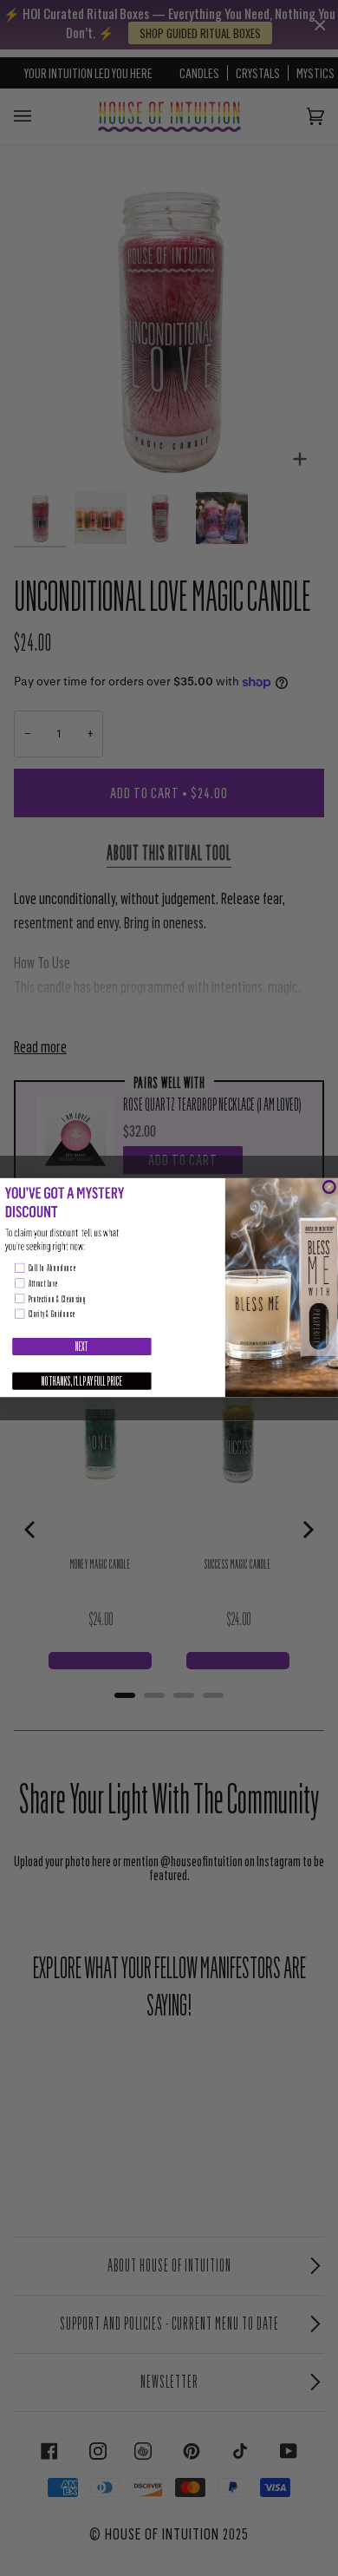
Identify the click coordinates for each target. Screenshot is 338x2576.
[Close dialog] (329, 1187)
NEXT (82, 1347)
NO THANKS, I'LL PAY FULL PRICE (82, 1381)
